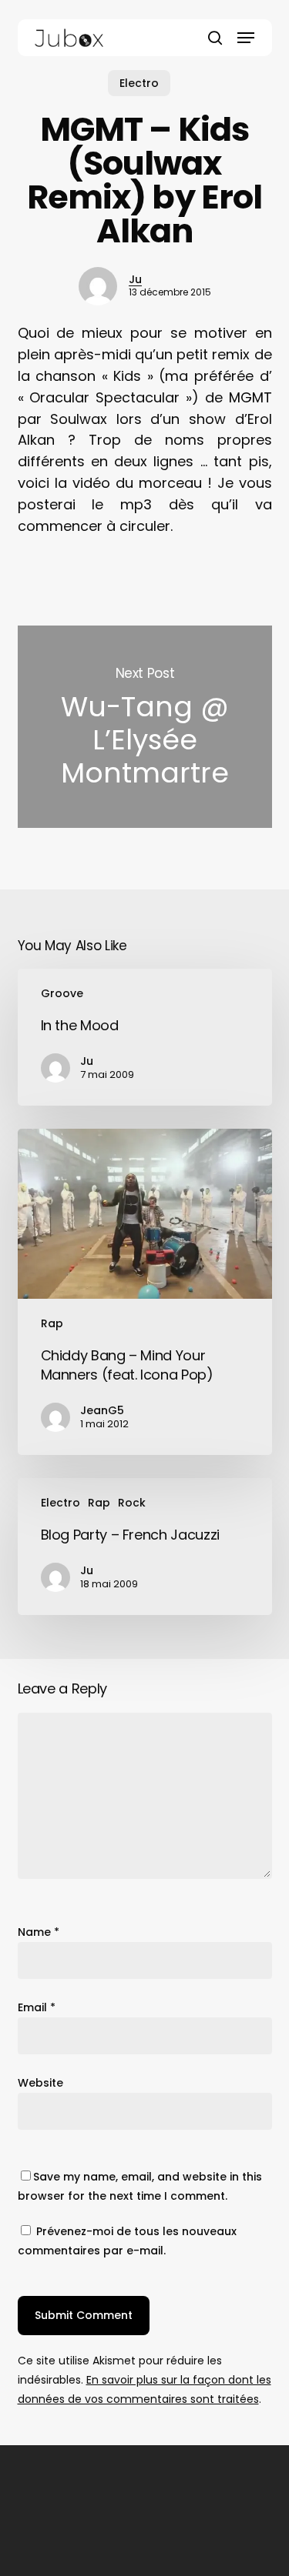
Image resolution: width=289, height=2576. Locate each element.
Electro (139, 83)
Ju (135, 279)
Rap (52, 1323)
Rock (132, 1503)
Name (39, 1932)
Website (40, 2083)
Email (37, 2007)
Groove (62, 993)
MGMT (250, 397)
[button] (246, 38)
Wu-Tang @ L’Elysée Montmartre (145, 727)
